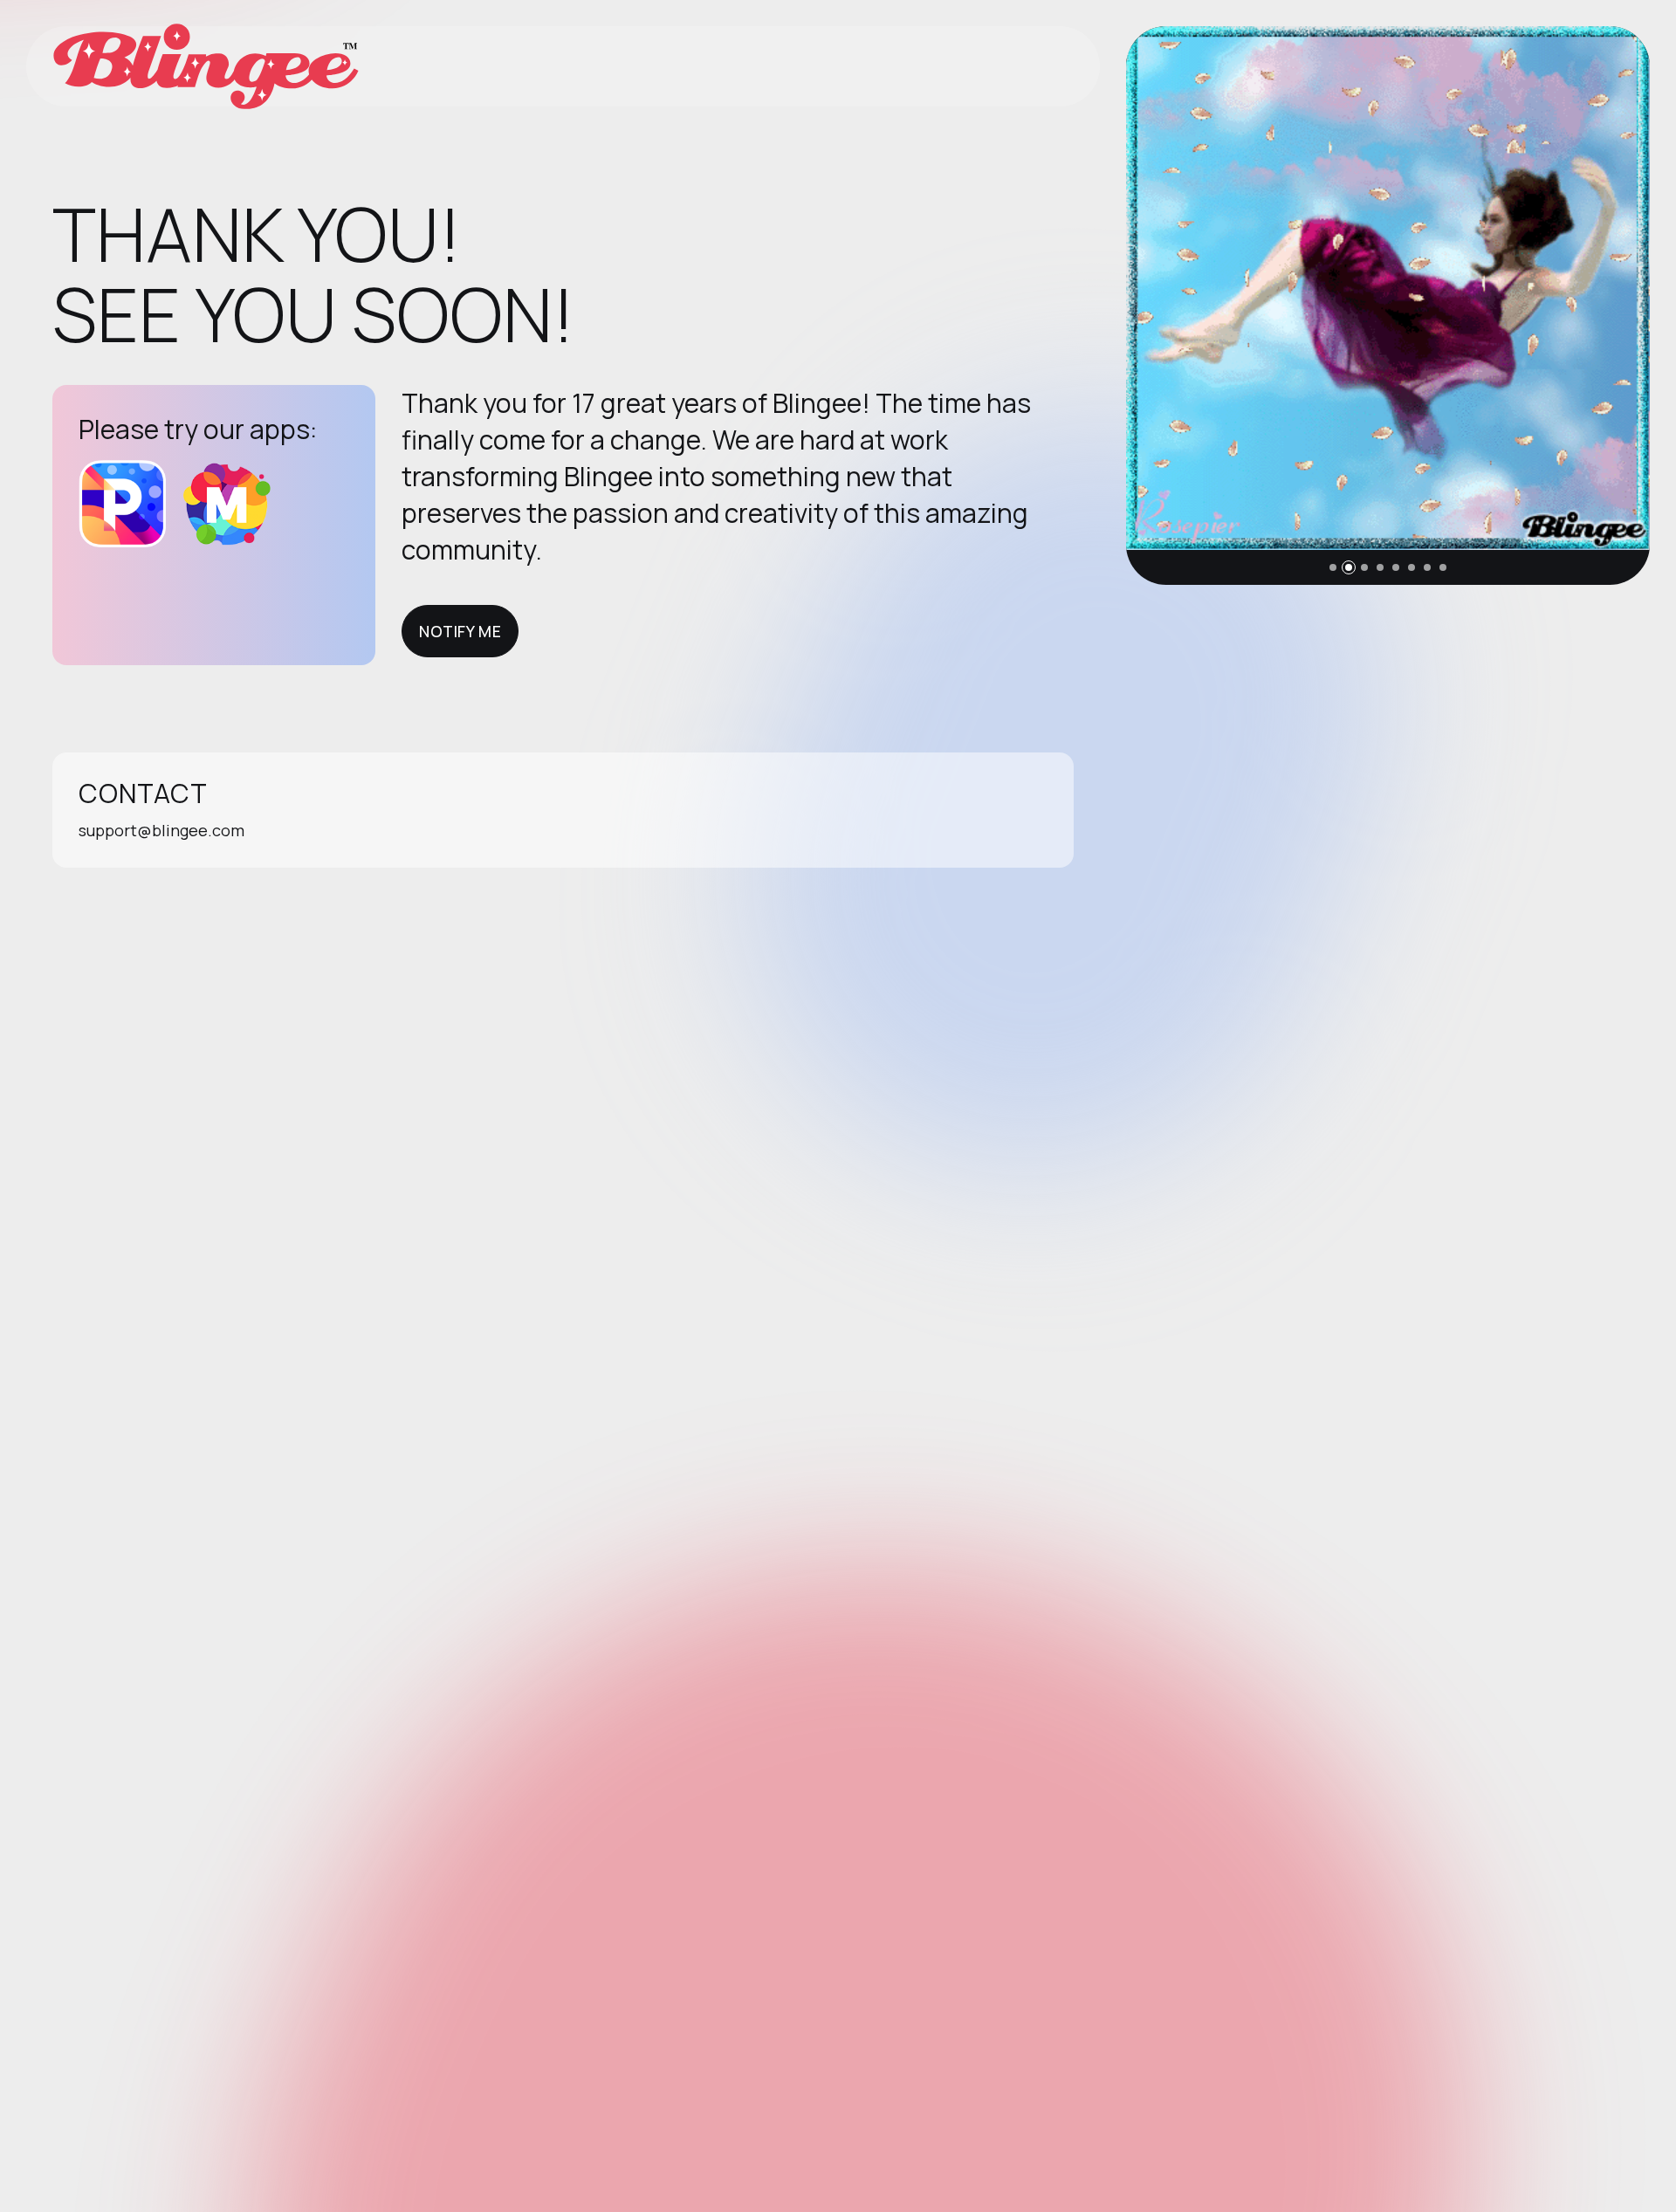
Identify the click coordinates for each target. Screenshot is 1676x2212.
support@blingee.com (161, 830)
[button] (1333, 567)
